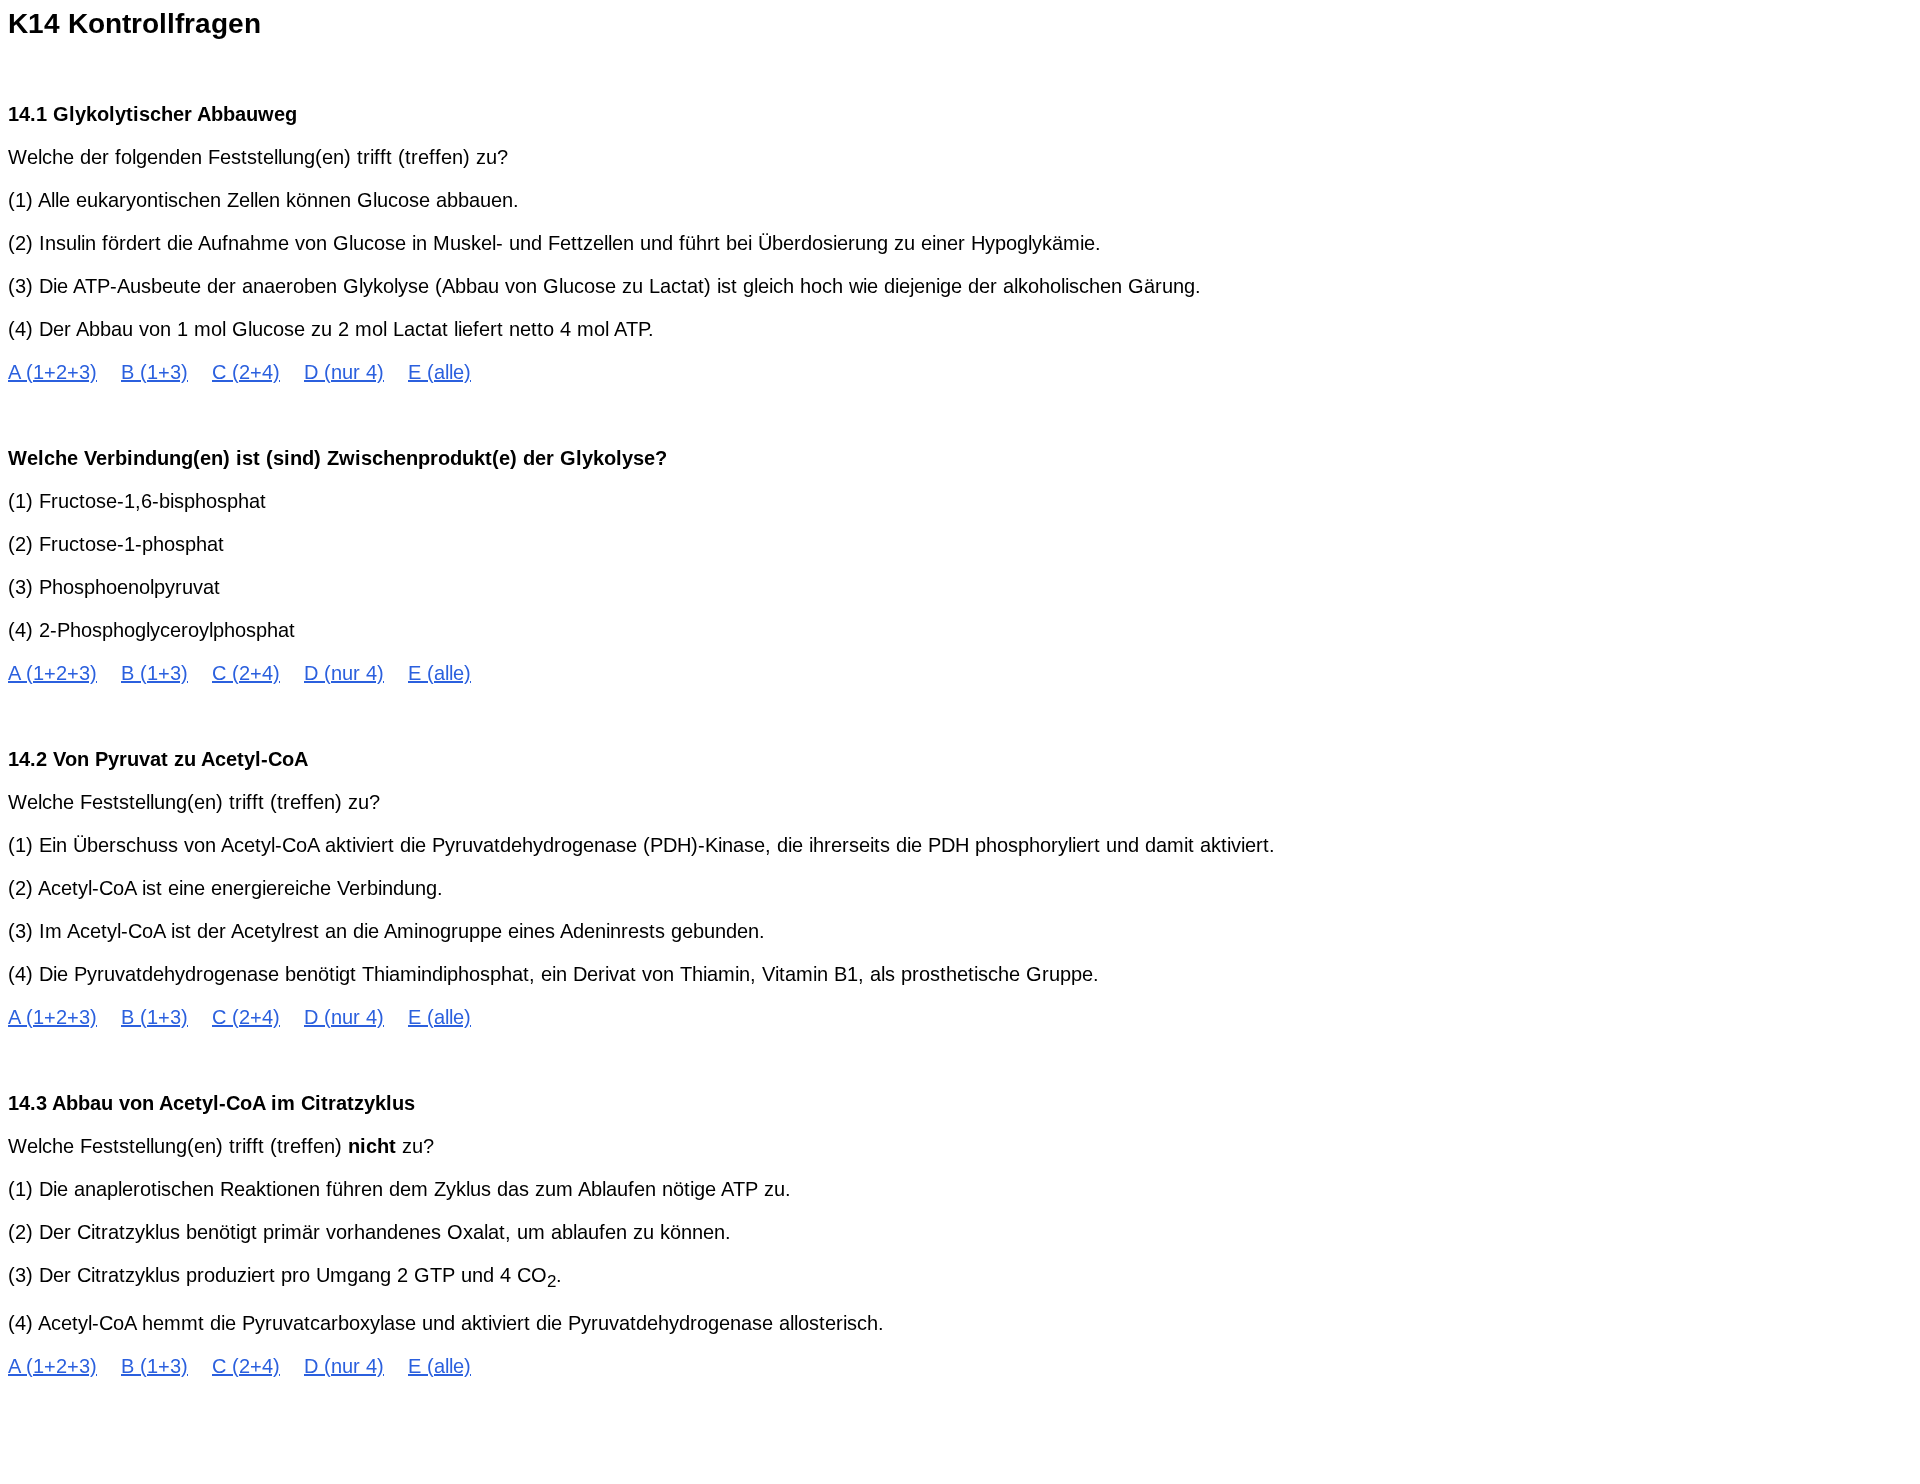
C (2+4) (246, 372)
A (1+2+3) (52, 372)
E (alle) (439, 372)
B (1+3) (154, 372)
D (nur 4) (344, 372)
